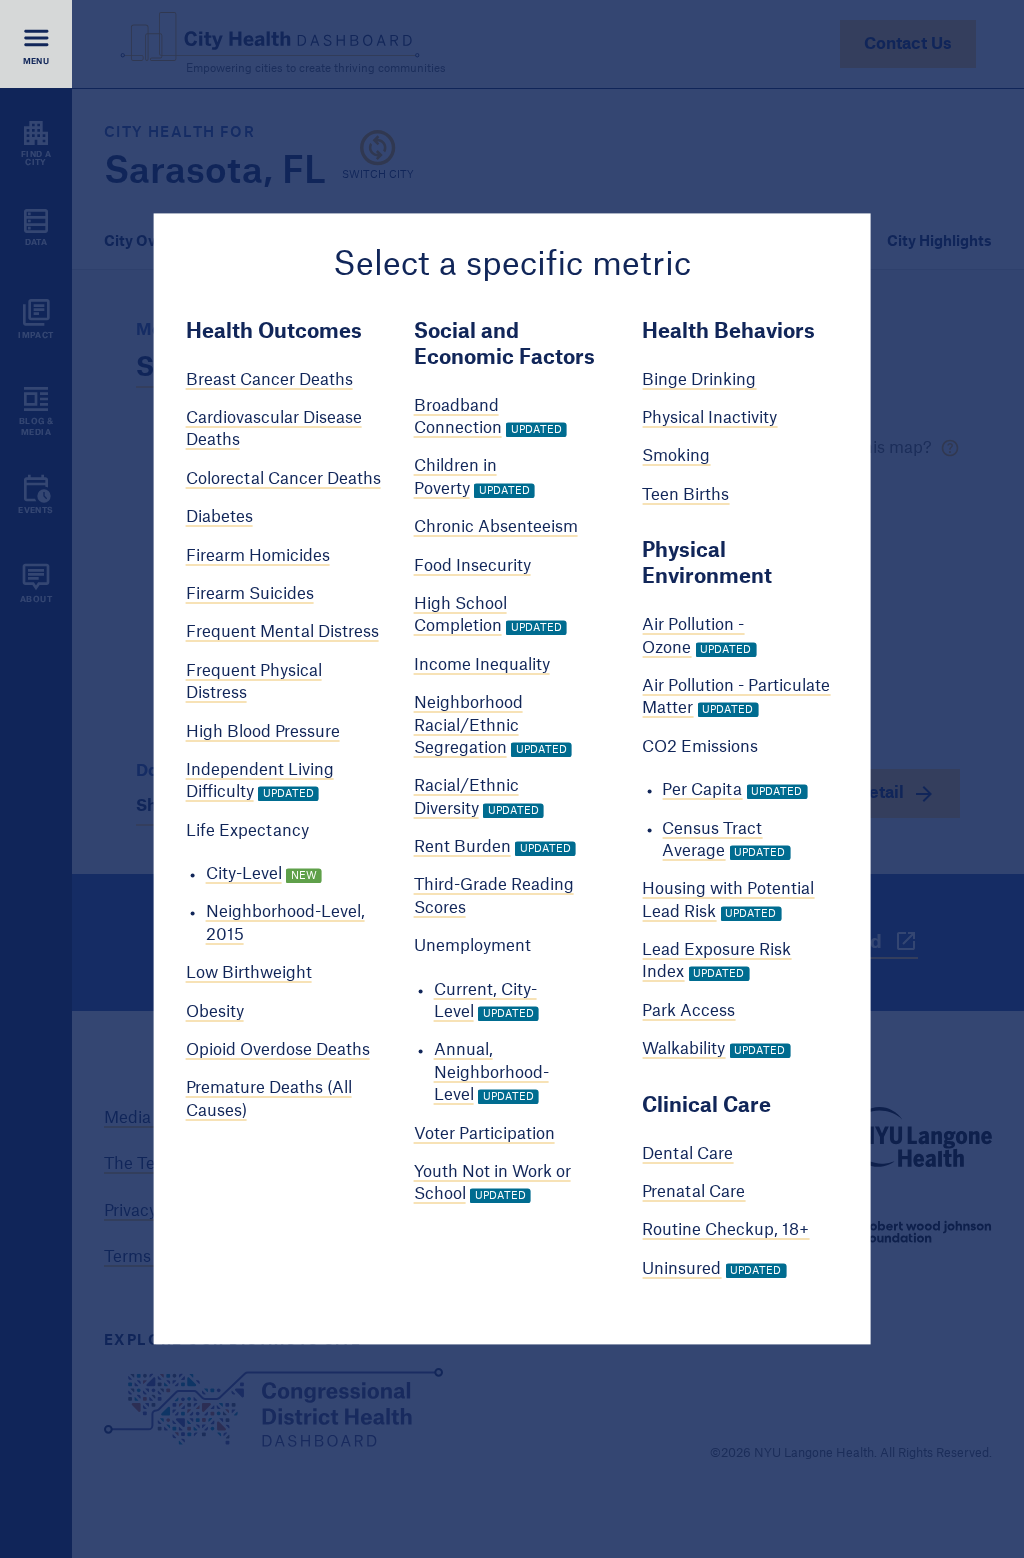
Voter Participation (484, 1134)
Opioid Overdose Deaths (278, 1050)
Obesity (215, 1012)
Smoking (676, 457)
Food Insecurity (472, 566)
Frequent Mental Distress (282, 633)
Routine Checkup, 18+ (725, 1231)
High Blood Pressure (263, 732)
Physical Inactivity (709, 418)
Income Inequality (482, 665)
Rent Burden (462, 847)
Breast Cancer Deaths (269, 380)
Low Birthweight (249, 974)
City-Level (244, 874)
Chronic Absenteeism (496, 528)
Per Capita (702, 791)
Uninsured (681, 1269)
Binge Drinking (699, 380)
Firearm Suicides (250, 594)
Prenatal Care (693, 1192)
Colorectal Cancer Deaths (283, 479)
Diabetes (219, 518)
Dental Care (687, 1154)
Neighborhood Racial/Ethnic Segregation (468, 726)
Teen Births (685, 495)
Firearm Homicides (258, 556)
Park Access (688, 1011)
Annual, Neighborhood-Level (491, 1073)
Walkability (683, 1050)
